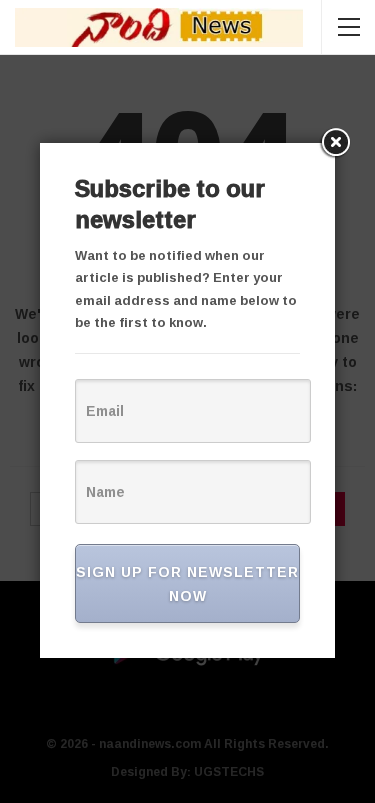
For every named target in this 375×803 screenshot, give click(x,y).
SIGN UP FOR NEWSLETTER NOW (187, 583)
